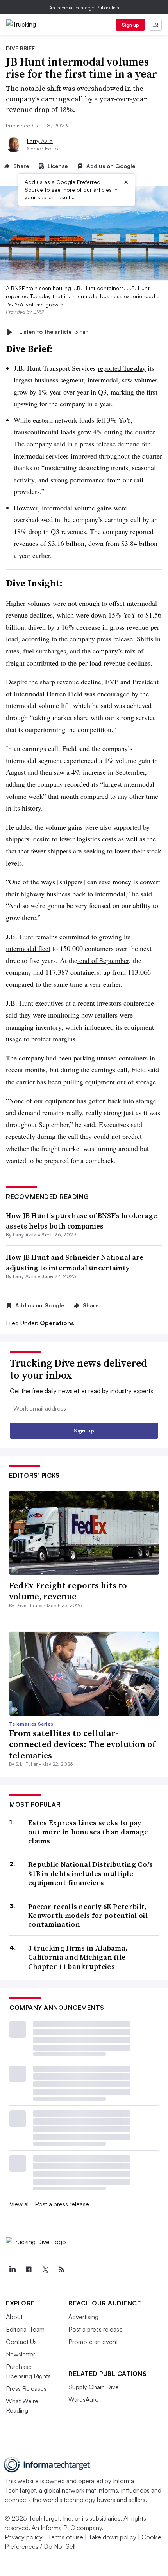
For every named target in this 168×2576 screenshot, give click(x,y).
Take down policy (112, 2537)
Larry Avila (40, 141)
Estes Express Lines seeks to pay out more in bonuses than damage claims (88, 1832)
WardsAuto (84, 2399)
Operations (57, 1323)
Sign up (130, 25)
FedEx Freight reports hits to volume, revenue (68, 1591)
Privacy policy (24, 2537)
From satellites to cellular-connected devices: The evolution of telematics (82, 1744)
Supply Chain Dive (94, 2387)
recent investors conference (116, 1003)
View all (20, 2204)
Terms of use (65, 2537)
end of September (103, 960)
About (14, 2317)
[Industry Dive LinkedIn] (12, 2270)
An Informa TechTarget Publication (84, 8)
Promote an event (93, 2342)
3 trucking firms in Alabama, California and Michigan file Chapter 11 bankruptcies (78, 1957)
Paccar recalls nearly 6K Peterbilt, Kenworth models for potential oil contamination (88, 1916)
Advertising (83, 2317)
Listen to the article (54, 332)
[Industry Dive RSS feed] (61, 2270)
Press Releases (26, 2388)
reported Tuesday (122, 368)
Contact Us (21, 2342)
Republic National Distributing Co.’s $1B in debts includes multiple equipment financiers (91, 1873)
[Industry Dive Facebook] (29, 2270)
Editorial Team (25, 2329)
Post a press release (62, 2204)
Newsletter (21, 2354)
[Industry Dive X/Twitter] (45, 2270)
